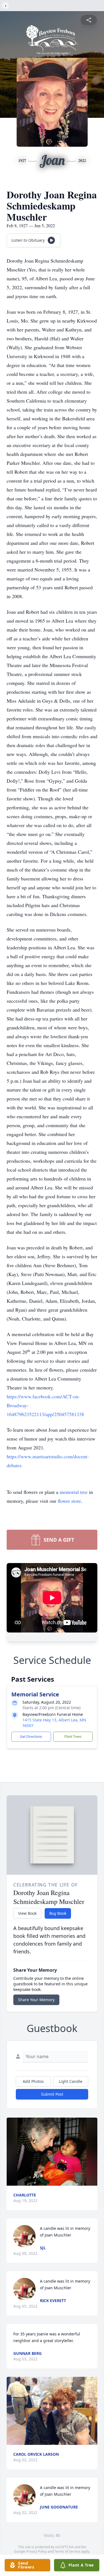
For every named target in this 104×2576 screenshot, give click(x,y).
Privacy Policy (36, 2551)
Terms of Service (67, 2551)
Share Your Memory (36, 2000)
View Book (27, 1913)
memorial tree (74, 1492)
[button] (52, 2152)
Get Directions (31, 1737)
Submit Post (52, 2094)
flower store (69, 1501)
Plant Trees (73, 1737)
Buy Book (58, 1913)
